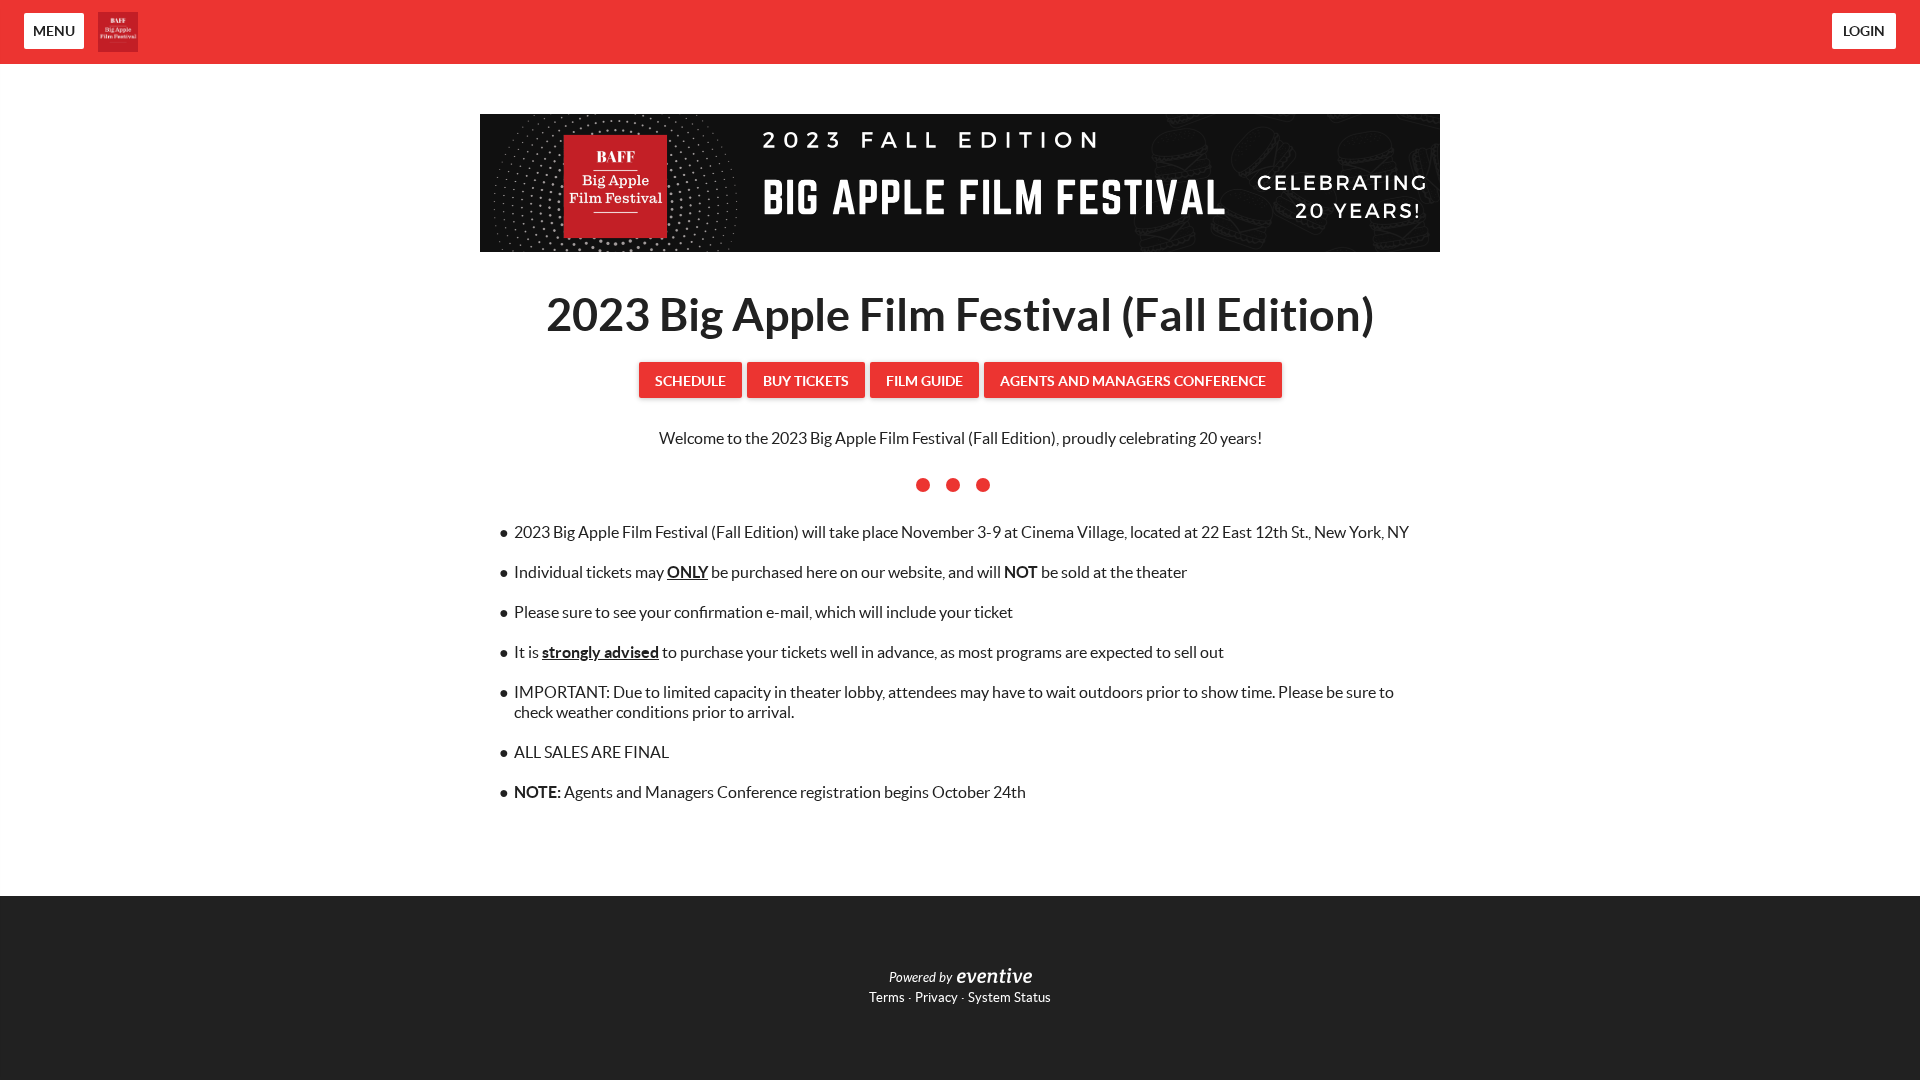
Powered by (920, 978)
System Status (1009, 997)
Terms (887, 997)
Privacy (936, 997)
